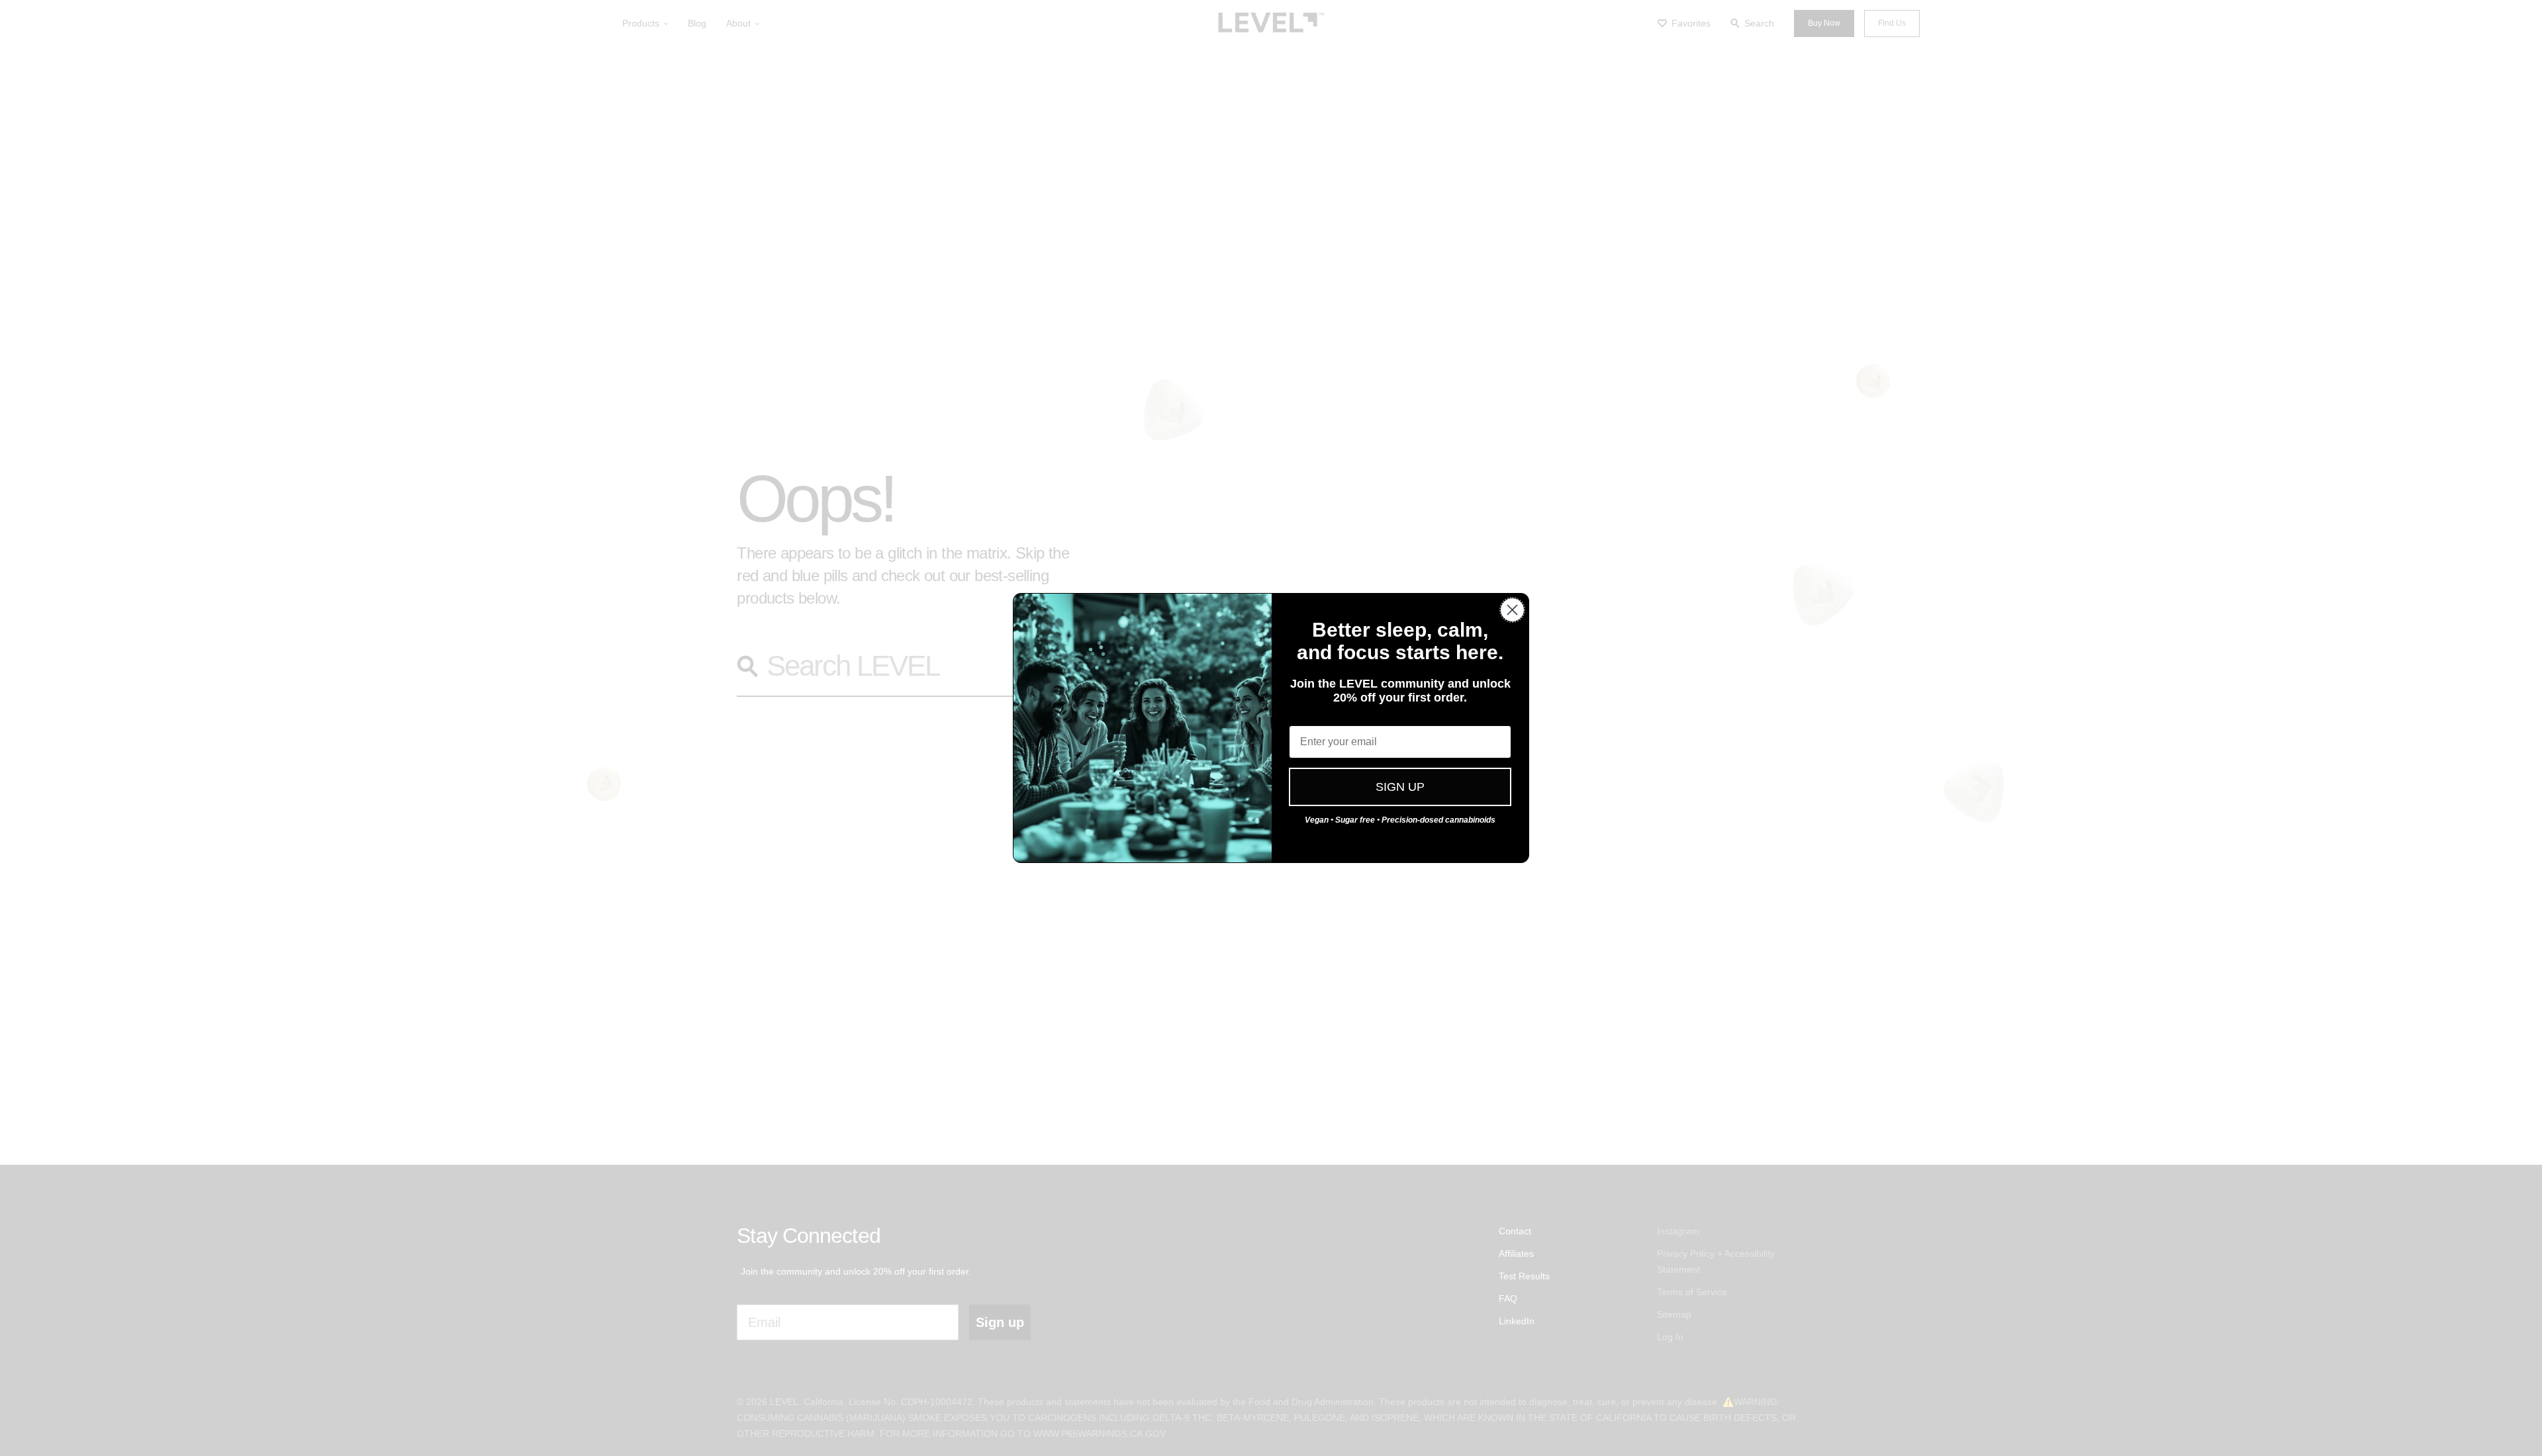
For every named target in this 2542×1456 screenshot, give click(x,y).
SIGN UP (1400, 787)
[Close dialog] (1512, 610)
